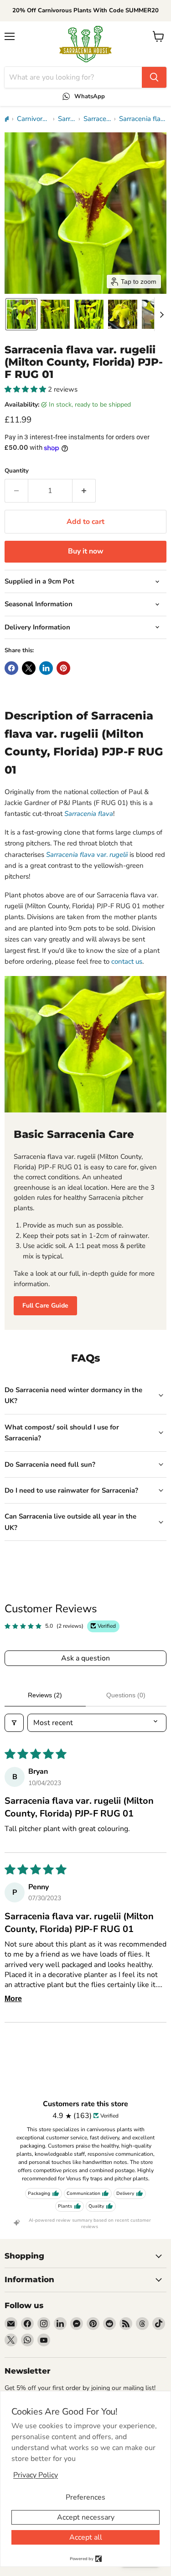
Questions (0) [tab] (126, 1695)
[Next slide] (161, 314)
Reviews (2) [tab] (45, 1695)
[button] (21, 314)
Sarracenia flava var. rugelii (143, 119)
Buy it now (86, 551)
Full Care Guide (45, 1306)
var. (87, 855)
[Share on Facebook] (11, 668)
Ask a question (85, 1658)
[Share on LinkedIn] (46, 668)
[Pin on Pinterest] (63, 668)
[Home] (7, 119)
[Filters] (14, 1723)
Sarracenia (67, 119)
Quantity (17, 471)
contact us (127, 961)
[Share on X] (29, 668)
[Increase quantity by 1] (84, 491)
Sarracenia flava (97, 119)
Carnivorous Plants (33, 119)
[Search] (154, 77)
